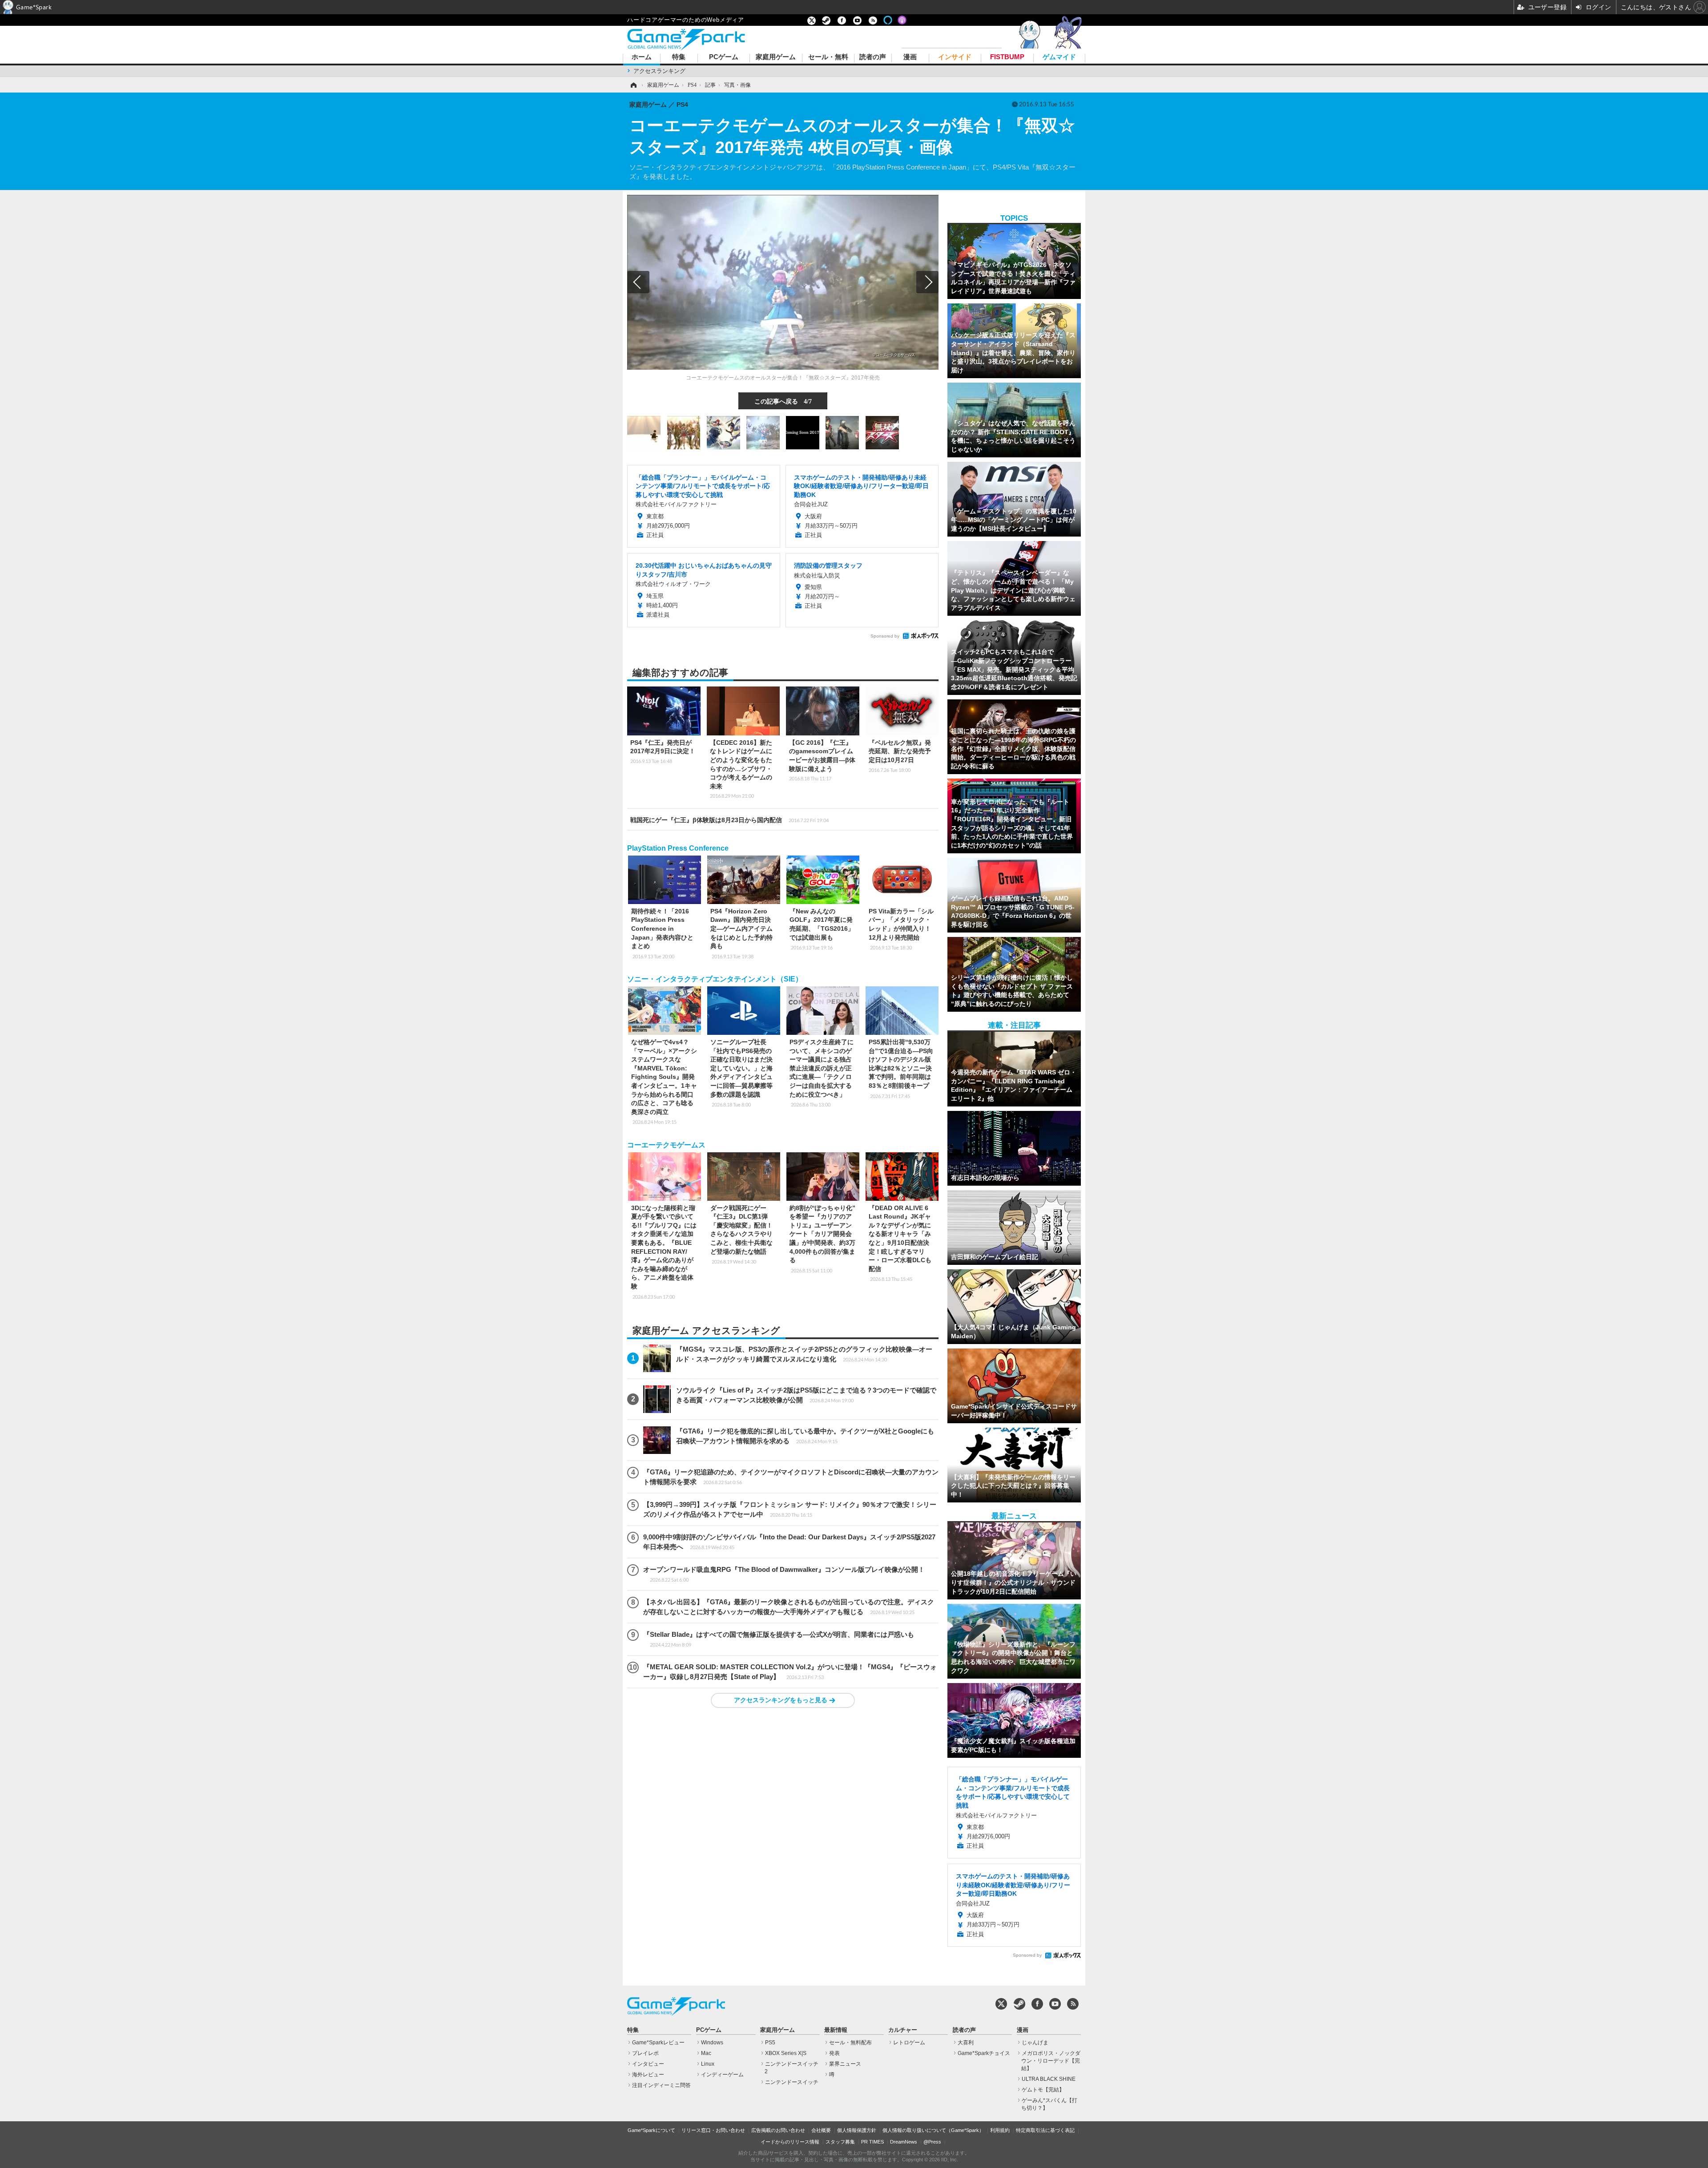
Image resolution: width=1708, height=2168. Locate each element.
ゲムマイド (1059, 57)
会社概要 (821, 2130)
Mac (706, 2053)
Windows (712, 2043)
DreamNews (904, 2142)
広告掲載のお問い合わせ (778, 2130)
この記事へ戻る (783, 401)
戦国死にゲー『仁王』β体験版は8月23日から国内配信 (729, 820)
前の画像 (638, 282)
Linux (708, 2064)
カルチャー (903, 2030)
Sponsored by (885, 636)
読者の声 (873, 57)
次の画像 (927, 282)
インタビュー (648, 2064)
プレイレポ (645, 2053)
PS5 (770, 2043)
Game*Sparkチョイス (984, 2053)
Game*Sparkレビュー (658, 2043)
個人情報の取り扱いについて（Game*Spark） (933, 2130)
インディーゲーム (722, 2075)
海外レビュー (648, 2075)
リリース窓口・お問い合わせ (713, 2130)
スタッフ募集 (840, 2142)
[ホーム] (633, 85)
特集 (679, 57)
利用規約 (1000, 2130)
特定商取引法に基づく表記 (1045, 2130)
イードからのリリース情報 (790, 2142)
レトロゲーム (909, 2043)
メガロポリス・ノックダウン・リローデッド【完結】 (1051, 2061)
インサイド (955, 57)
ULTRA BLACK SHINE (1049, 2079)
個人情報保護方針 (857, 2130)
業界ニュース (845, 2064)
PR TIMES (872, 2142)
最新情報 (836, 2030)
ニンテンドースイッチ (792, 2082)
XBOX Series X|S (786, 2053)
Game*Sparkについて (651, 2130)
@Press (932, 2142)
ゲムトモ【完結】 (1043, 2090)
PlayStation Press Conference (678, 848)
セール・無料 (828, 57)
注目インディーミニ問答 (661, 2085)
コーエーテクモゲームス (666, 1145)
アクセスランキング (659, 71)
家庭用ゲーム (776, 57)
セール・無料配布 (850, 2043)
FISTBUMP (1007, 57)
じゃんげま (1035, 2043)
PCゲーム (724, 57)
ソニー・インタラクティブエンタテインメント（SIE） (715, 979)
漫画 (910, 57)
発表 (834, 2053)
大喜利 (966, 2043)
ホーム (642, 57)
